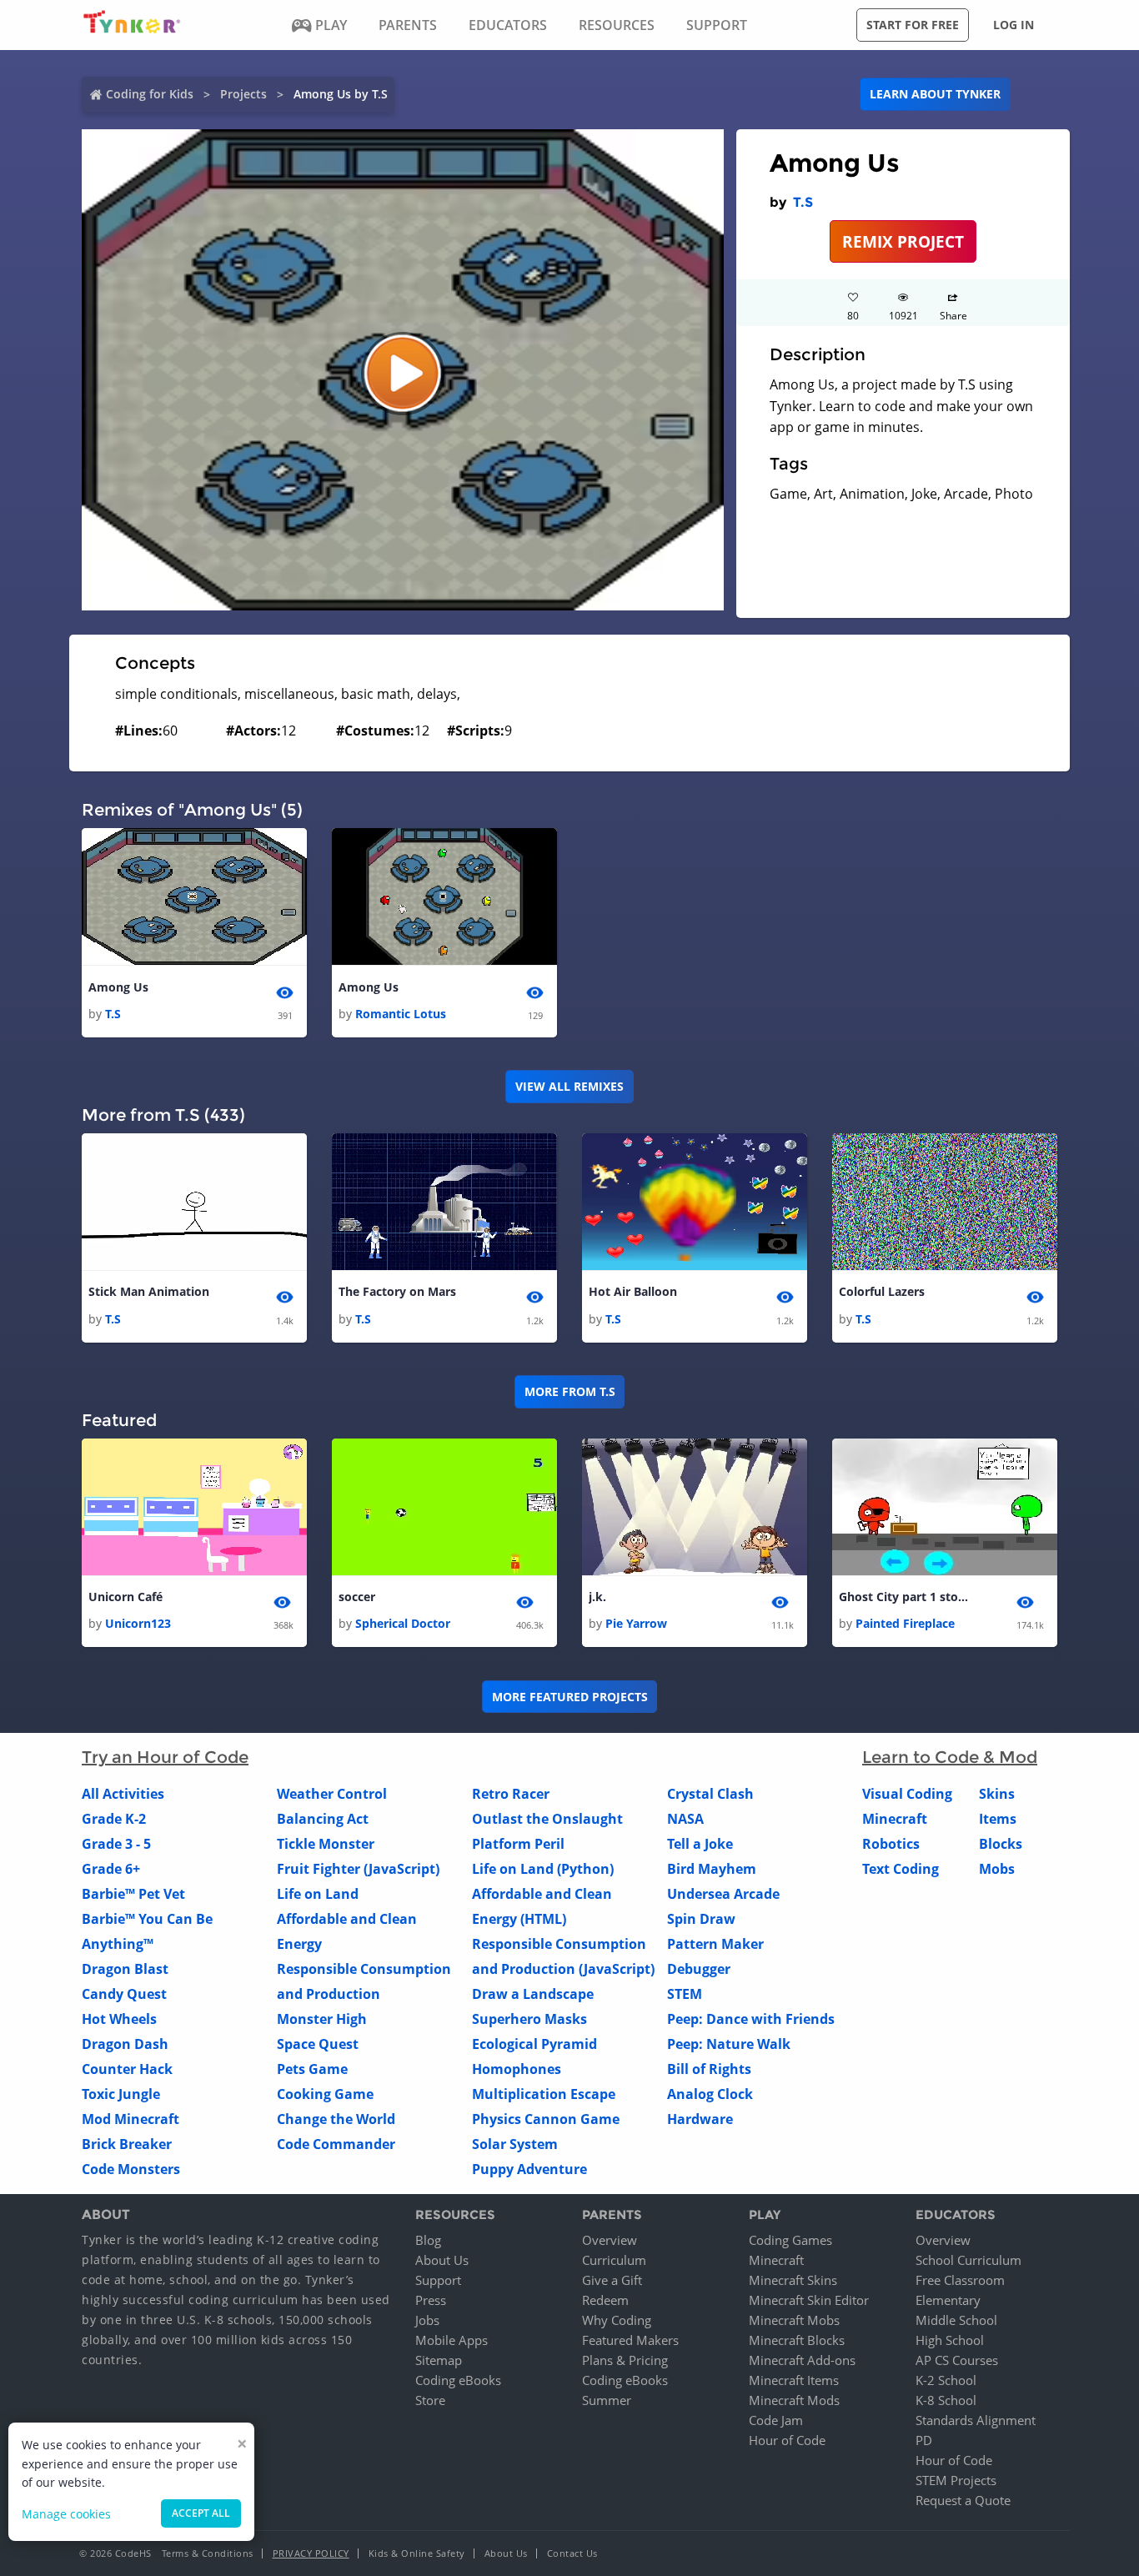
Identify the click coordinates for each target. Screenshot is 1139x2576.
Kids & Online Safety (417, 2553)
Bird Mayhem (712, 1869)
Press (431, 2300)
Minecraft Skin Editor (809, 2300)
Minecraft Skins (793, 2280)
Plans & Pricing (625, 2360)
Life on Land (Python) (543, 1869)
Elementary (948, 2300)
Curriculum (614, 2260)
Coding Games (790, 2240)
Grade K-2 (114, 1819)
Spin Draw (701, 1919)
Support (438, 2280)
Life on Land (318, 1894)
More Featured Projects (570, 1697)
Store (430, 2400)
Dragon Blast (125, 1969)
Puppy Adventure (529, 2169)
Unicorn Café (125, 1597)
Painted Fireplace (905, 1623)
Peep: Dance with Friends (751, 2019)
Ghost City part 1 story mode (906, 1597)
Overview (610, 2240)
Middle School (956, 2320)
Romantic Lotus (401, 1014)
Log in (1014, 25)
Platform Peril (518, 1844)
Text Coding (901, 1869)
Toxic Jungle (121, 2094)
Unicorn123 (138, 1623)
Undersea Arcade (723, 1894)
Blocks (1001, 1844)
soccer (357, 1597)
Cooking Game (325, 2094)
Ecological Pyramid (534, 2044)
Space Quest (318, 2044)
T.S (803, 202)
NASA (685, 1819)
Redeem (605, 2300)
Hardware (700, 2119)
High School (950, 2340)
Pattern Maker (715, 1944)
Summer (607, 2400)
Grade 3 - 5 (116, 1844)
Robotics (891, 1844)
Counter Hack (127, 2069)
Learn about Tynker (935, 94)
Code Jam (776, 2420)
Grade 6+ (111, 1869)
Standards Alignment (976, 2420)
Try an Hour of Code (165, 1757)
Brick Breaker (127, 2144)
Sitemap (439, 2360)
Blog (428, 2240)
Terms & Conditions (208, 2553)
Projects (243, 94)
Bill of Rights (709, 2069)
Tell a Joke (700, 1844)
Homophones (517, 2069)
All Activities (123, 1794)
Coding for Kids (150, 94)
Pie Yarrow (636, 1623)
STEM (685, 1994)
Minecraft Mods (794, 2400)
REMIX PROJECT (903, 241)
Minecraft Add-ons (802, 2360)
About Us (442, 2260)
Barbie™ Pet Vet (133, 1894)
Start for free (913, 25)
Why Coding (617, 2320)
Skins (997, 1794)
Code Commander (336, 2144)
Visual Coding (907, 1794)
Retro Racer (511, 1794)
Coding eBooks (458, 2380)
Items (998, 1819)
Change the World (336, 2119)
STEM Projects (956, 2480)
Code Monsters (131, 2169)
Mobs (997, 1869)
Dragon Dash (125, 2044)
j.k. (597, 1597)
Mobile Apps (452, 2340)
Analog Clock (710, 2094)
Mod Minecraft (130, 2119)
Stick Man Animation (149, 1291)
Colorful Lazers (882, 1291)
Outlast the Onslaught (547, 1819)
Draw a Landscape (533, 1994)
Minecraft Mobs (794, 2320)
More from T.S (570, 1391)
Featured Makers (630, 2340)
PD (924, 2440)
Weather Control (332, 1794)
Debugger (699, 1969)
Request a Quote (963, 2500)
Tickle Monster (326, 1844)
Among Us (118, 987)
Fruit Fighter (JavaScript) (358, 1869)
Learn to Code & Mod (950, 1757)
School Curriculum (968, 2260)
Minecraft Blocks (797, 2340)
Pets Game (312, 2069)
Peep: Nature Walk (729, 2044)
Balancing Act (323, 1819)
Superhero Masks (529, 2019)
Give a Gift (612, 2280)
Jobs (427, 2320)
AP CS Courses (957, 2360)
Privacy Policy (311, 2553)
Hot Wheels (119, 2019)
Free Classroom (960, 2280)
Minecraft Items (794, 2380)
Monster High (322, 2019)
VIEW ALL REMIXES (569, 1086)
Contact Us (572, 2553)
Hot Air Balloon (633, 1291)
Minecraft (895, 1819)
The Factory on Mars (397, 1291)
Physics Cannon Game (546, 2119)
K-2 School (946, 2380)
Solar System (515, 2144)
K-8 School (946, 2400)
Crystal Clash (710, 1794)
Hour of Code (787, 2440)
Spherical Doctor (403, 1623)
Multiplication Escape (544, 2094)
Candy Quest (124, 1994)
